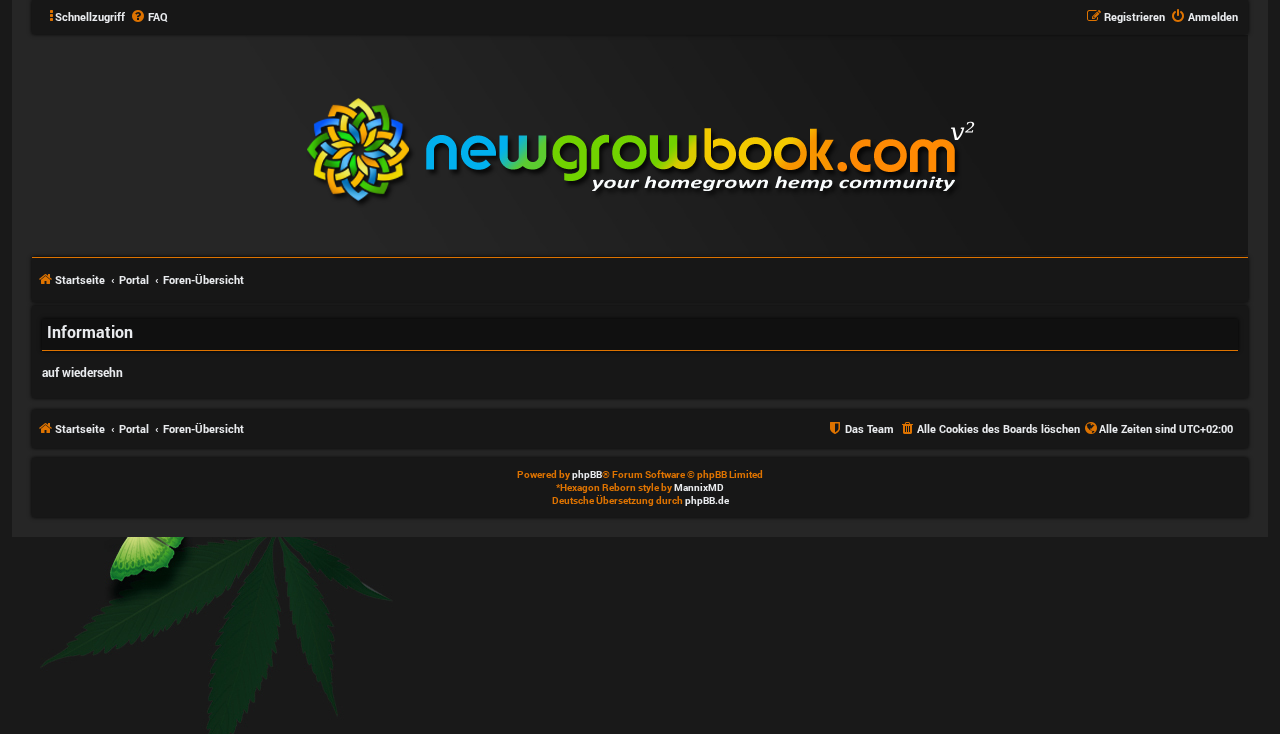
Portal (134, 279)
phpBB (587, 474)
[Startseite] (761, 144)
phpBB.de (707, 500)
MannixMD (699, 487)
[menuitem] (149, 17)
